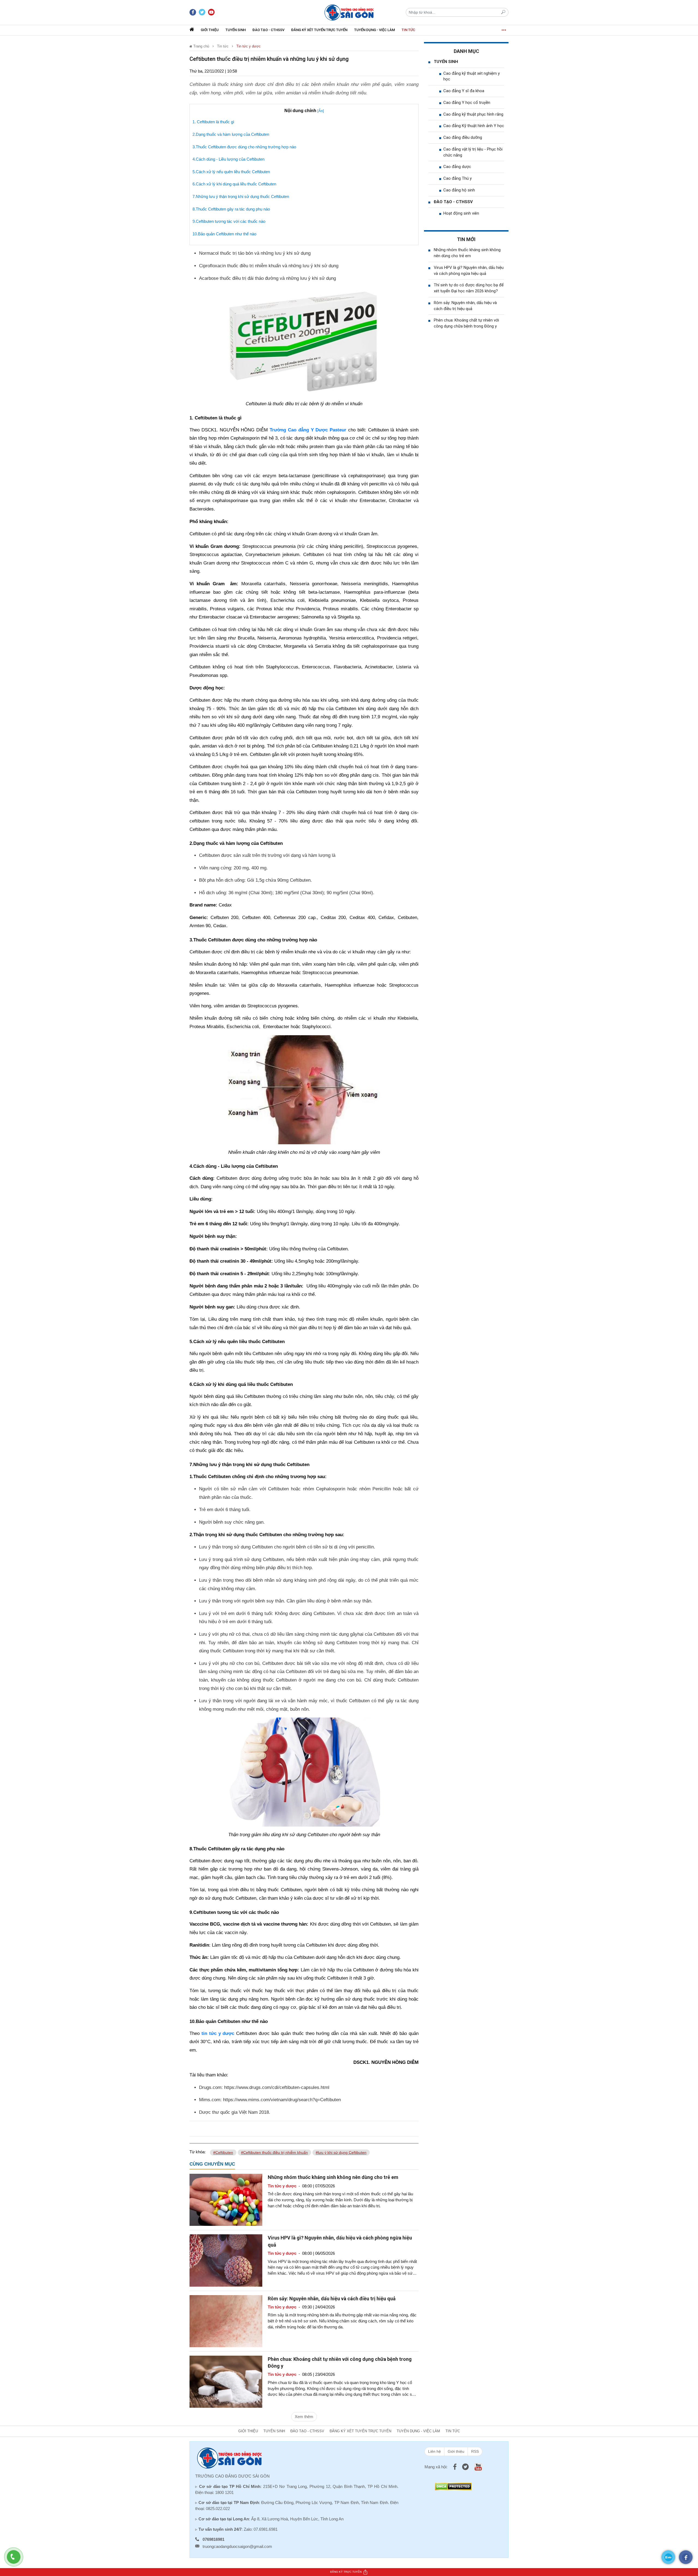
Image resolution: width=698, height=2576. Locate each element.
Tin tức (408, 30)
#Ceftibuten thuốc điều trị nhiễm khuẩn (274, 2152)
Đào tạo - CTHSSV (268, 30)
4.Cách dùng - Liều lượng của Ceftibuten (228, 159)
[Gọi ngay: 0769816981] (16, 2560)
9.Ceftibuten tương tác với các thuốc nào (229, 221)
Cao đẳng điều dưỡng (463, 137)
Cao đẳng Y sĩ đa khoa (464, 91)
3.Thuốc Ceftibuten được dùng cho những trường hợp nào (244, 147)
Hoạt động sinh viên (461, 213)
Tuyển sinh (236, 30)
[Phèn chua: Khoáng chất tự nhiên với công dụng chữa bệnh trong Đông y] (226, 2381)
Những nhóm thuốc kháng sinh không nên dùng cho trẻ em (333, 2177)
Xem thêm (304, 2417)
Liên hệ (434, 2451)
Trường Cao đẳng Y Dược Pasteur (308, 430)
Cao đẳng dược (457, 167)
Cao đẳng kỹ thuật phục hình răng (473, 114)
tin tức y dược (218, 2033)
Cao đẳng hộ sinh (459, 190)
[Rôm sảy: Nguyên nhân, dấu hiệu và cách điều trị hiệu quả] (226, 2321)
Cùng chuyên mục (212, 2164)
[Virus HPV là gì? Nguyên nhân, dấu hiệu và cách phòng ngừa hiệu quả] (226, 2260)
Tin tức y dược (249, 46)
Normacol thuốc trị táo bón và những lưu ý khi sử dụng (255, 253)
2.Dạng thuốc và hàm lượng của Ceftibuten (231, 134)
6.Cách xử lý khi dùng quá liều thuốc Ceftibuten (234, 184)
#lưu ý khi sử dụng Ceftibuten (341, 2152)
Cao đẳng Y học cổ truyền (467, 103)
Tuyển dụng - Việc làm (374, 30)
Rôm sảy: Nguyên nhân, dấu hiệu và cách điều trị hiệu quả (332, 2299)
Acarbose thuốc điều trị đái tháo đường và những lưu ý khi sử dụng (267, 278)
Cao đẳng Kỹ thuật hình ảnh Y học (474, 126)
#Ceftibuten (223, 2152)
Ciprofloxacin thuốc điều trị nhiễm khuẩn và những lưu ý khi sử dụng (269, 266)
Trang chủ (201, 46)
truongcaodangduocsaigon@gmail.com (237, 2546)
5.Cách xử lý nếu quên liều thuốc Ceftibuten (231, 172)
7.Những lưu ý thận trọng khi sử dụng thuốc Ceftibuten (241, 196)
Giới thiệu (210, 30)
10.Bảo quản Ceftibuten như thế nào (224, 234)
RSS (475, 2451)
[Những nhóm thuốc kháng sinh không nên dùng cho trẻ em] (226, 2200)
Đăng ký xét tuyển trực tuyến (319, 30)
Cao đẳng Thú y (458, 178)
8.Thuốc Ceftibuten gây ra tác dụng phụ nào (231, 209)
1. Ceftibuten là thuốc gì (213, 122)
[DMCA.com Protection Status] (453, 2486)
